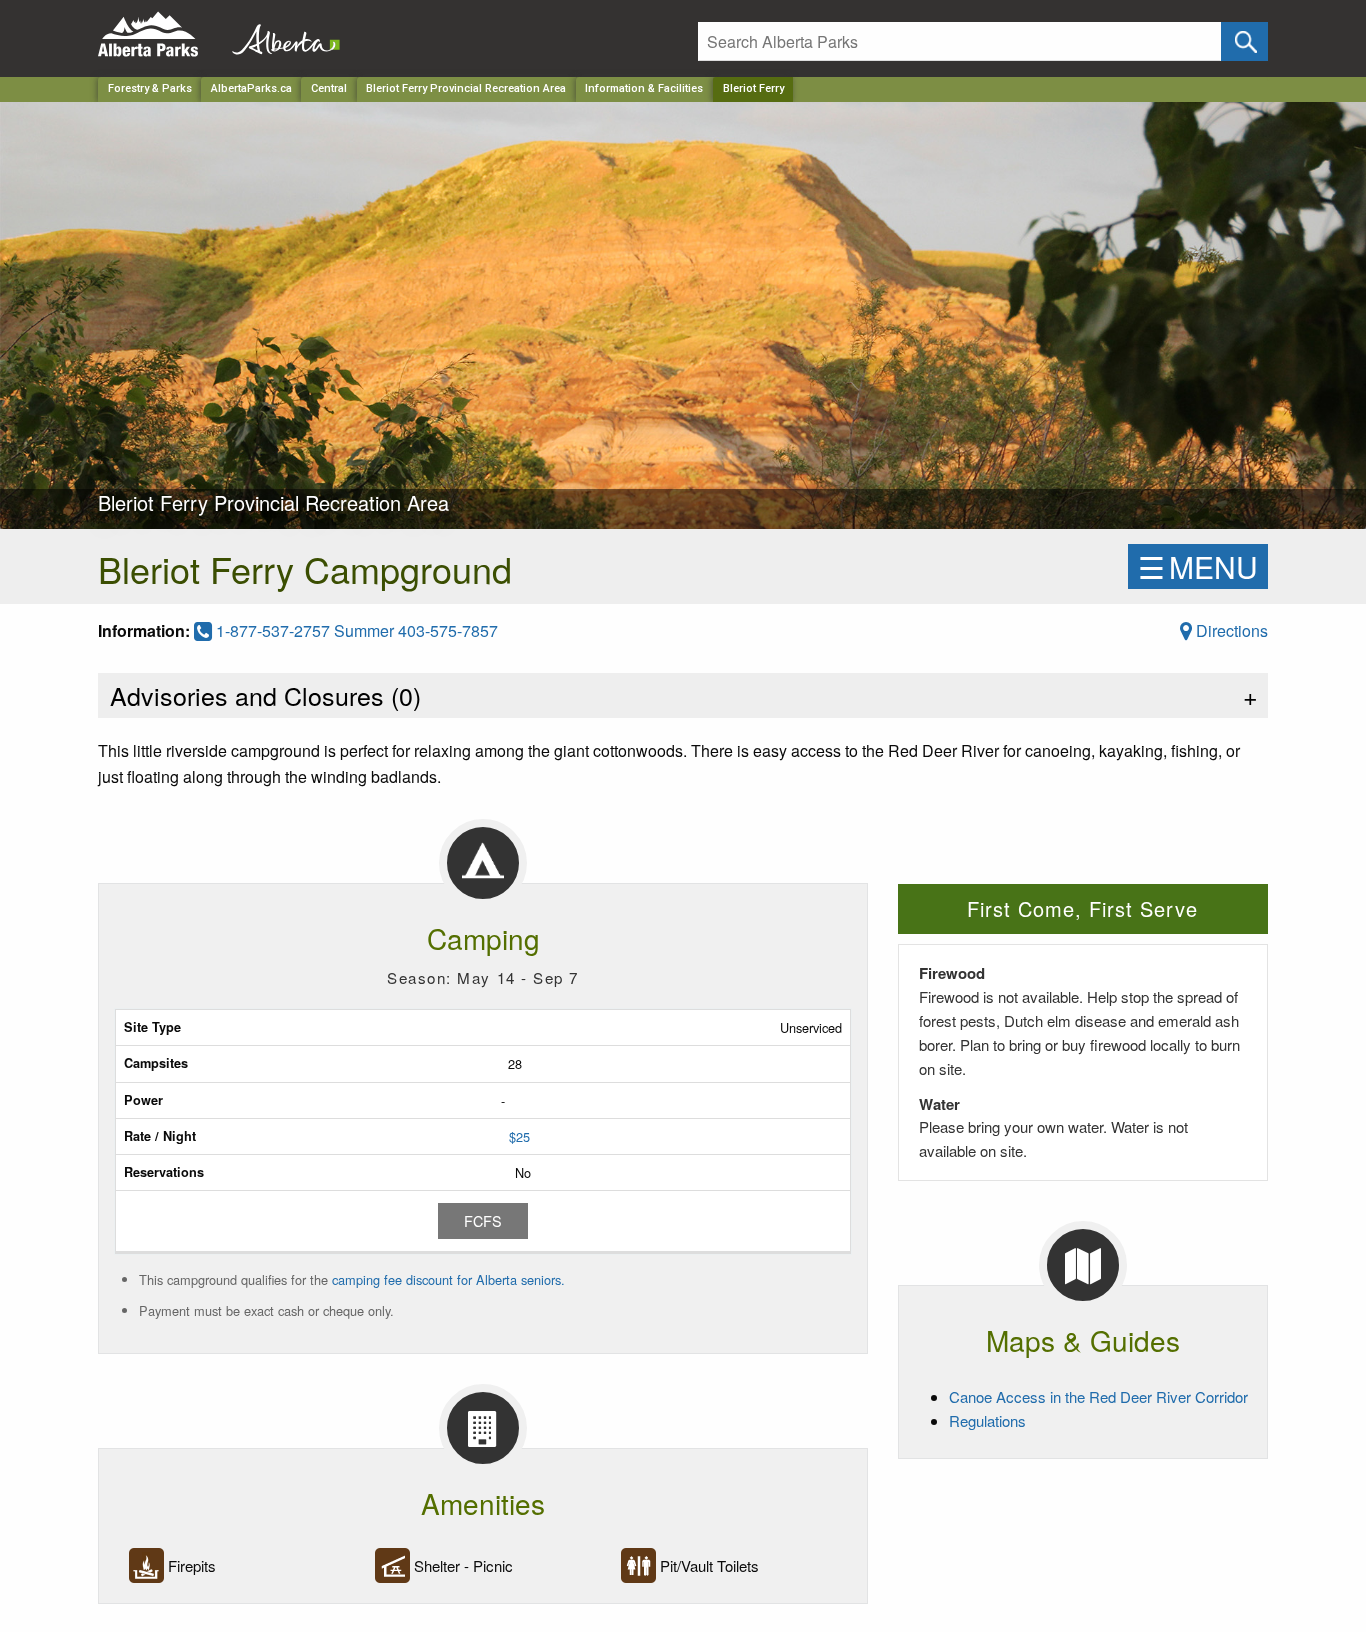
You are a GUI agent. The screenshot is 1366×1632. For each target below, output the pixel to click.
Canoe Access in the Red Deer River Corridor (1098, 1396)
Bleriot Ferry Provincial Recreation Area (466, 88)
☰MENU (1198, 566)
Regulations (987, 1420)
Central (329, 88)
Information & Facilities (644, 88)
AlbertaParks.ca (251, 88)
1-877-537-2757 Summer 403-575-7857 (355, 630)
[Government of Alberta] (280, 34)
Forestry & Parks (150, 88)
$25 (519, 1136)
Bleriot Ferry (753, 88)
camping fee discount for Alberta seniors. (448, 1279)
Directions (1230, 630)
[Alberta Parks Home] (160, 34)
